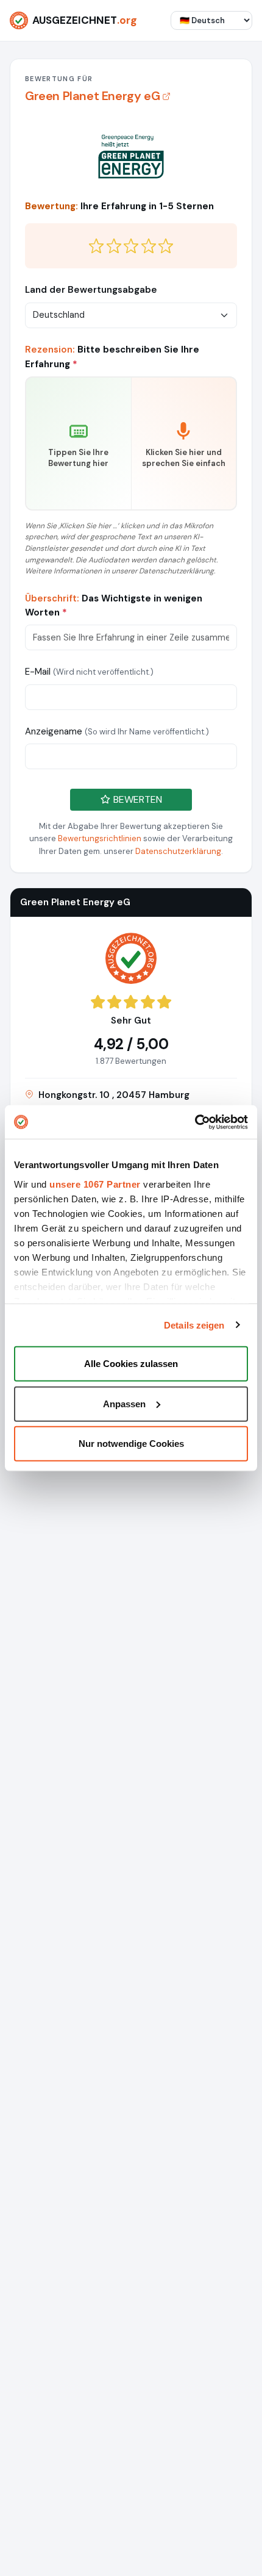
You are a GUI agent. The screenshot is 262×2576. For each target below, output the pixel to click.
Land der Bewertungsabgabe (91, 290)
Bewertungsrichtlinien (100, 838)
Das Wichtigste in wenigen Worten (114, 605)
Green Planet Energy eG (92, 96)
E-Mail (89, 672)
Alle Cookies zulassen (131, 1364)
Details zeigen (194, 1325)
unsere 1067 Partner (95, 1184)
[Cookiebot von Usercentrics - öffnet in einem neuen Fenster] (195, 1122)
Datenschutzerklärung (178, 851)
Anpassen (124, 1403)
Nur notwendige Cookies (131, 1444)
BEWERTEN (136, 799)
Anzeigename (117, 731)
